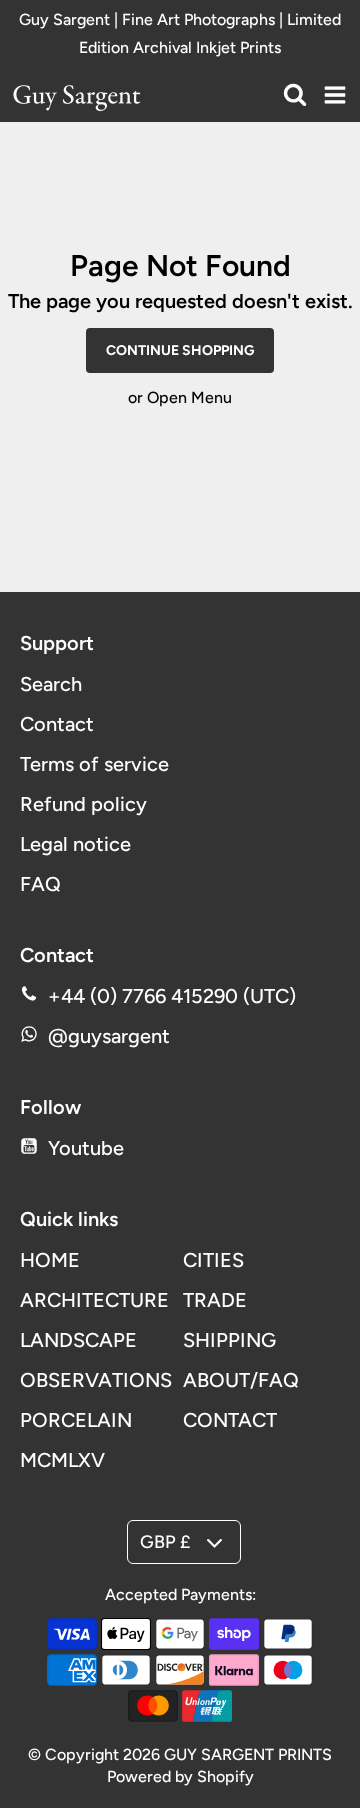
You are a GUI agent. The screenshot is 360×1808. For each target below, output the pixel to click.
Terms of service (94, 764)
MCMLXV (62, 1460)
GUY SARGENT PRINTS (248, 1754)
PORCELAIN (76, 1420)
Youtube (86, 1148)
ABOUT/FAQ (241, 1380)
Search (51, 684)
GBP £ (165, 1542)
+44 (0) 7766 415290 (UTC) (172, 996)
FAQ (40, 884)
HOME (50, 1260)
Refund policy (83, 804)
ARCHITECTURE (94, 1300)
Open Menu (189, 397)
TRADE (215, 1300)
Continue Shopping (180, 350)
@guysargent (109, 1036)
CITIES (213, 1260)
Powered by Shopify (180, 1776)
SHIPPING (229, 1340)
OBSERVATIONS (96, 1380)
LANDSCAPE (78, 1340)
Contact (57, 724)
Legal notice (75, 844)
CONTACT (230, 1420)
